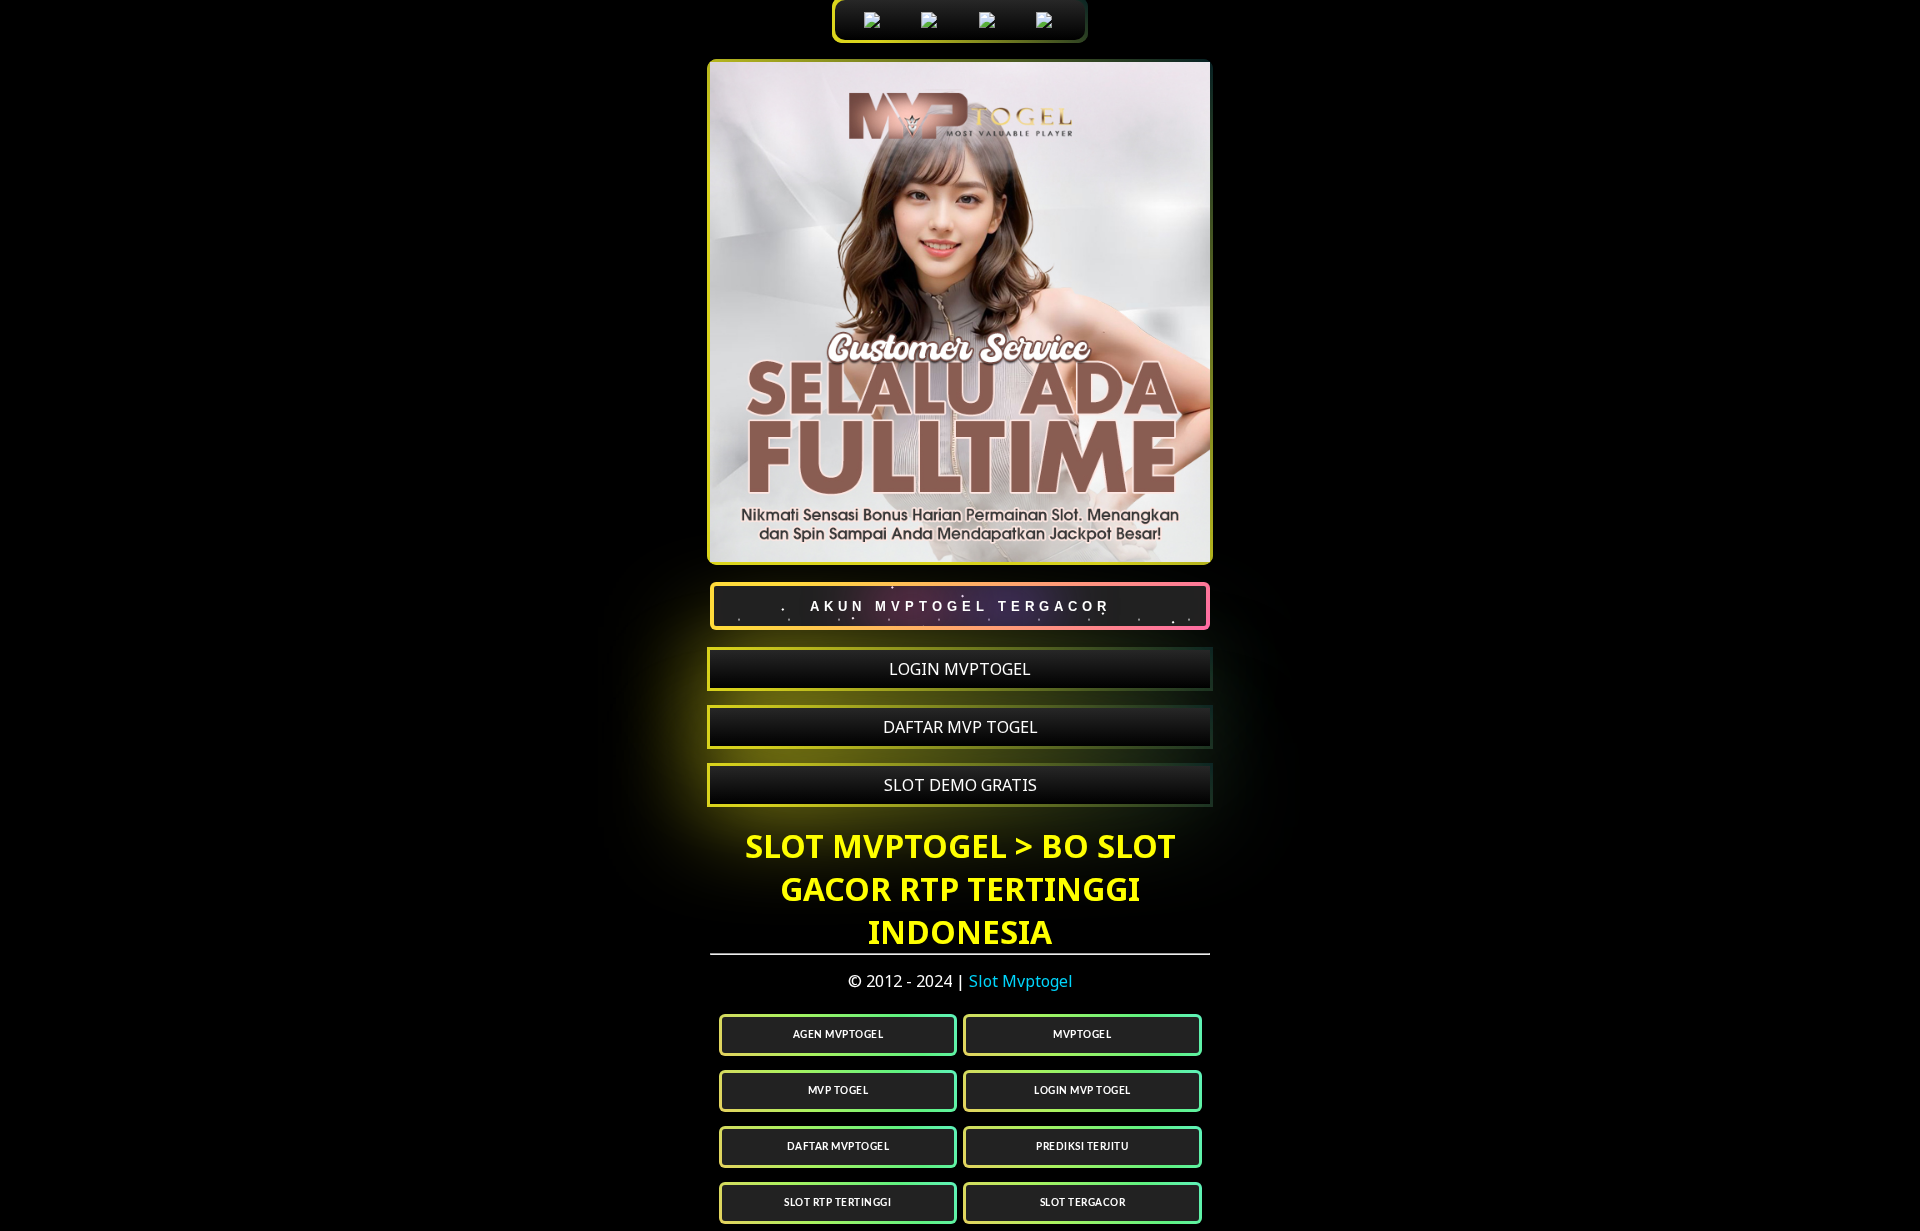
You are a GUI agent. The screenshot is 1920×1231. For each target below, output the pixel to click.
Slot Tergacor (1083, 1203)
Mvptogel (1082, 1035)
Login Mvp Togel (1082, 1091)
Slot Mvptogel (1021, 981)
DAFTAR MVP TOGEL (960, 727)
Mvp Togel (838, 1091)
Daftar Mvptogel (838, 1147)
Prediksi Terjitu (1082, 1147)
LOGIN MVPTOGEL (960, 669)
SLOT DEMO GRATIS (960, 785)
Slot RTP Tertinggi (837, 1203)
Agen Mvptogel (838, 1035)
